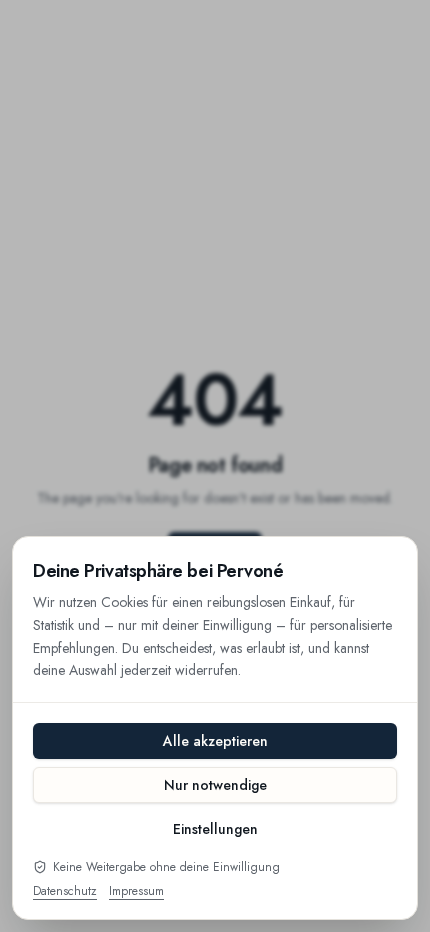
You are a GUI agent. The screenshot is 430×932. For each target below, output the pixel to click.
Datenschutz (65, 891)
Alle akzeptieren (215, 741)
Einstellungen (215, 829)
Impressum (136, 891)
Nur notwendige (215, 785)
